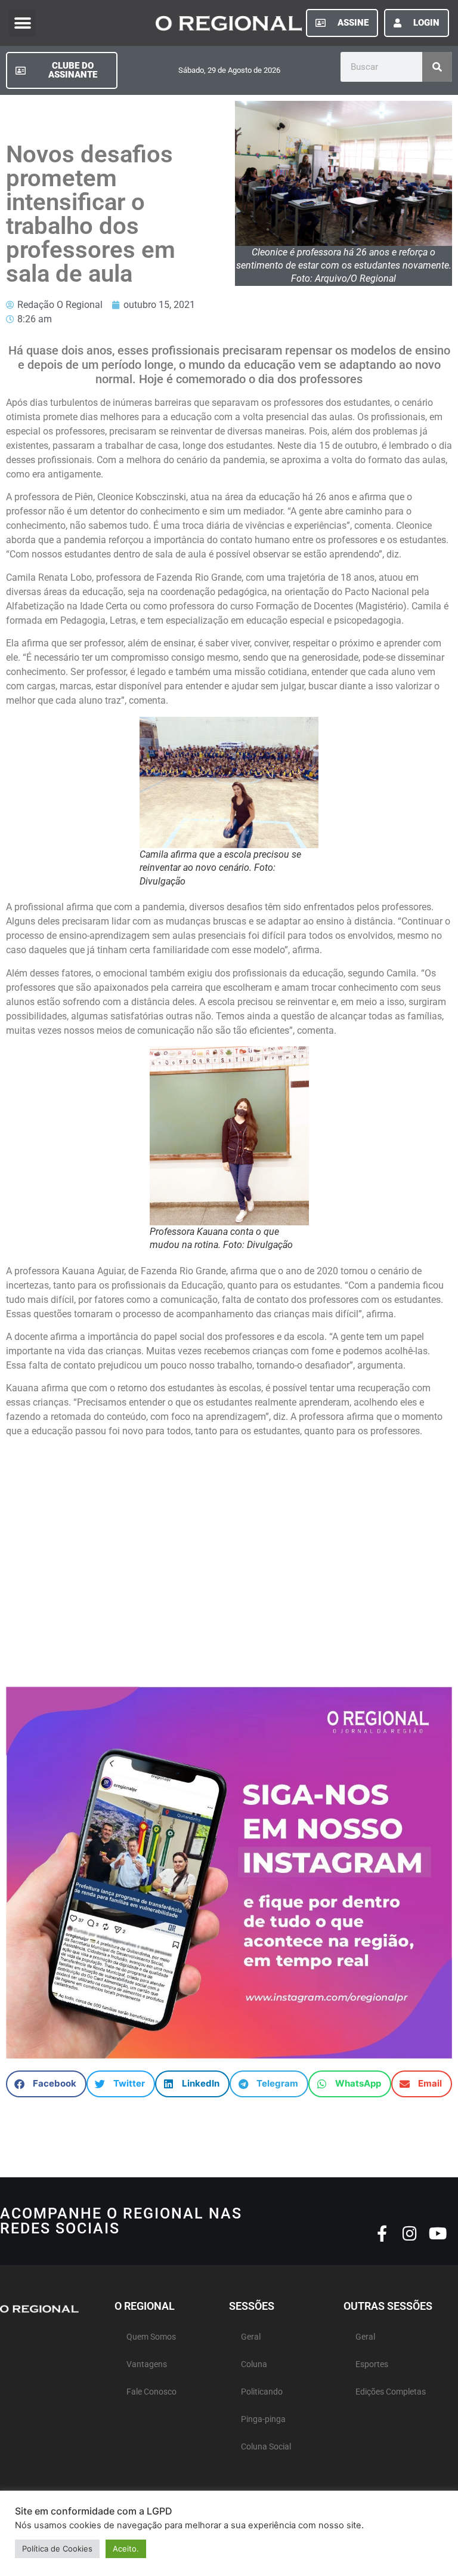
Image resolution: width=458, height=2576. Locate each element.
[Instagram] (410, 2233)
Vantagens (147, 2364)
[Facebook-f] (382, 2233)
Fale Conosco (151, 2392)
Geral (251, 2337)
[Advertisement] (229, 1568)
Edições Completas (391, 2392)
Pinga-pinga (263, 2419)
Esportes (372, 2364)
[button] (22, 23)
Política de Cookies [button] (57, 2549)
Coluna (254, 2364)
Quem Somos (151, 2337)
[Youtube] (438, 2233)
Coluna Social (266, 2447)
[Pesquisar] (437, 67)
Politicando (262, 2392)
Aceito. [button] (126, 2549)
